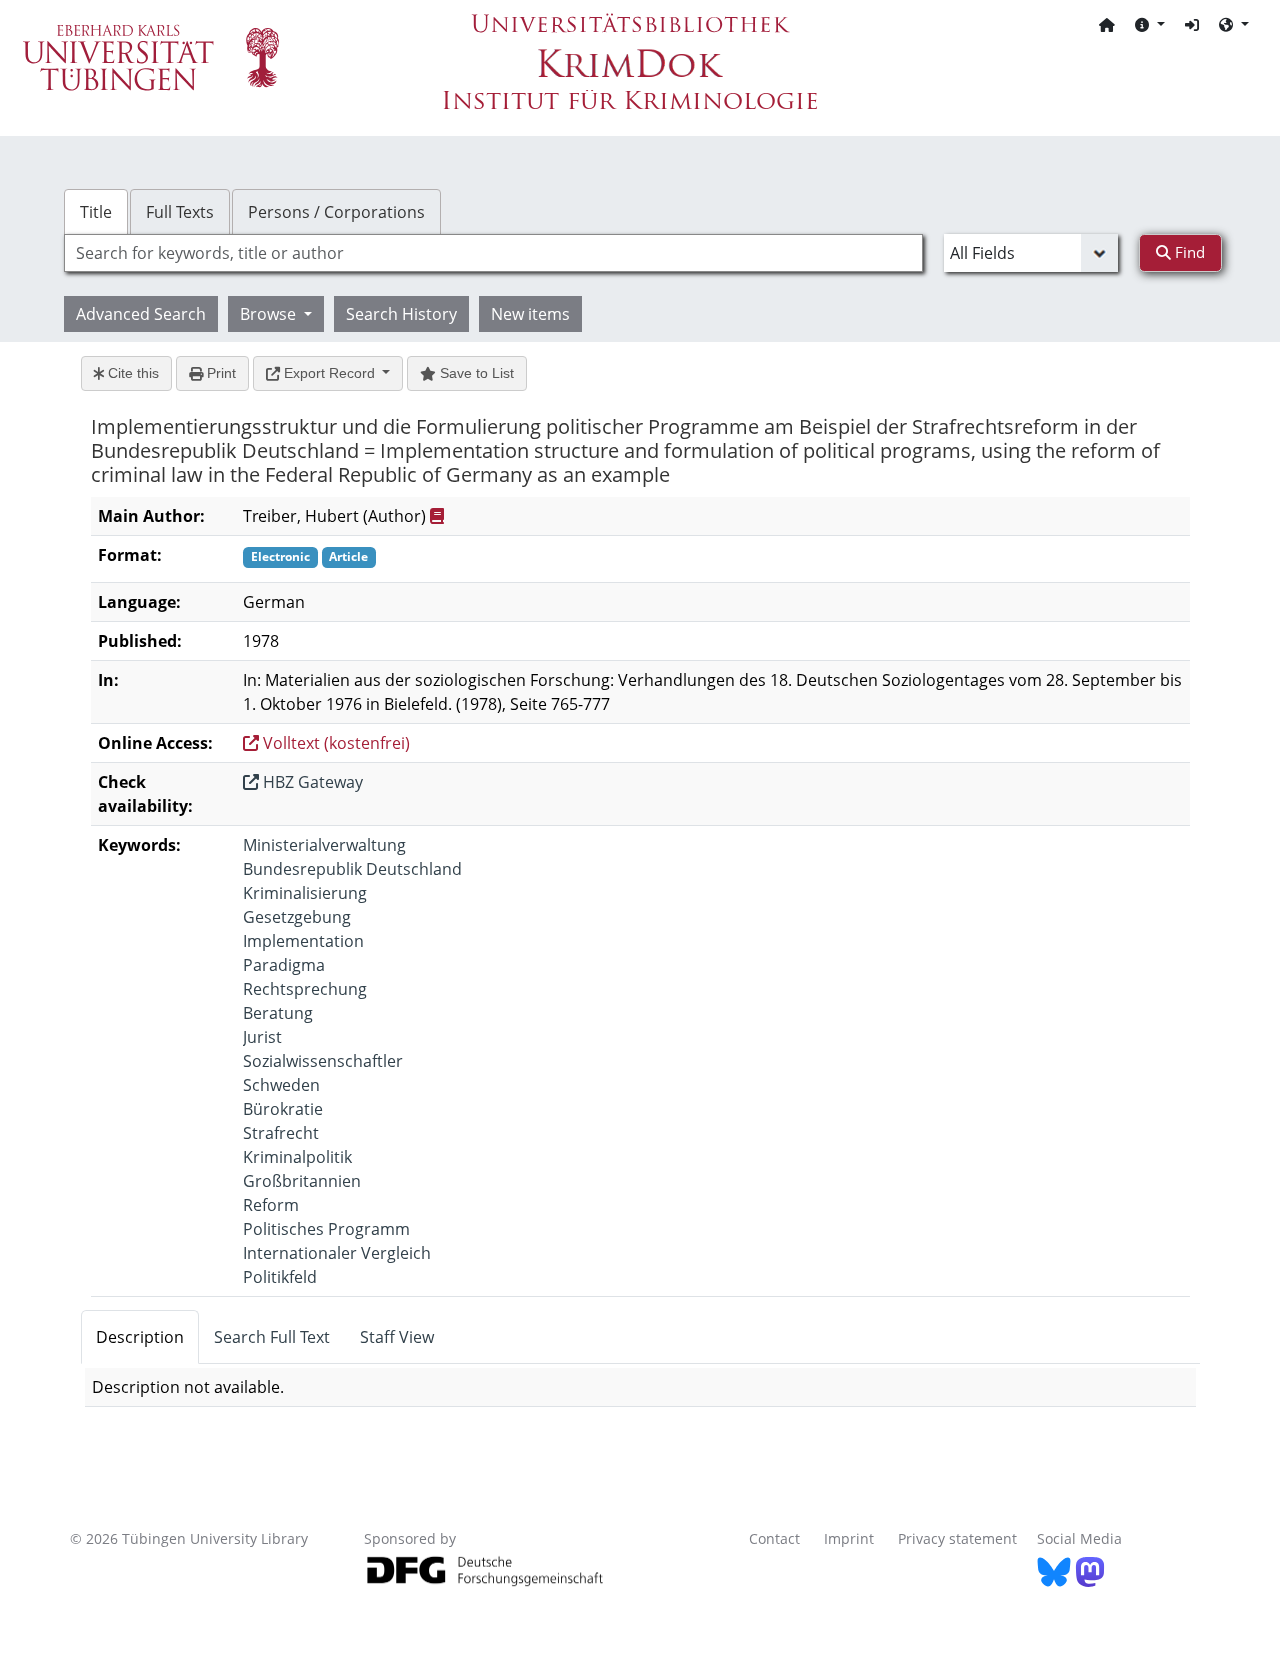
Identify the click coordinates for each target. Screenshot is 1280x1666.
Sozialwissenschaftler (323, 1061)
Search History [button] (401, 314)
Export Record (329, 373)
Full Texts (180, 212)
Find (1188, 252)
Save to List (475, 373)
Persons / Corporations (336, 212)
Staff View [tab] (397, 1337)
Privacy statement (957, 1538)
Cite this (131, 373)
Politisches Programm (326, 1229)
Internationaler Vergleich (337, 1253)
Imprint (849, 1538)
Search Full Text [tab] (272, 1337)
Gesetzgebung (297, 917)
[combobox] (493, 253)
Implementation (303, 941)
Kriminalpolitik (297, 1157)
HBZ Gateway (311, 782)
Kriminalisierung (305, 893)
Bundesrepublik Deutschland (352, 869)
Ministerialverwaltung (324, 845)
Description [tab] (140, 1337)
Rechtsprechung (305, 989)
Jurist (262, 1037)
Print (219, 373)
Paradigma (284, 965)
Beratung (278, 1013)
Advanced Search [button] (141, 314)
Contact (774, 1538)
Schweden (281, 1085)
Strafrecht (281, 1133)
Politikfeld (280, 1277)
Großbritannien (302, 1181)
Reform (271, 1205)
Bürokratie (283, 1109)
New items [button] (530, 314)
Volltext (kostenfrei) (334, 743)
